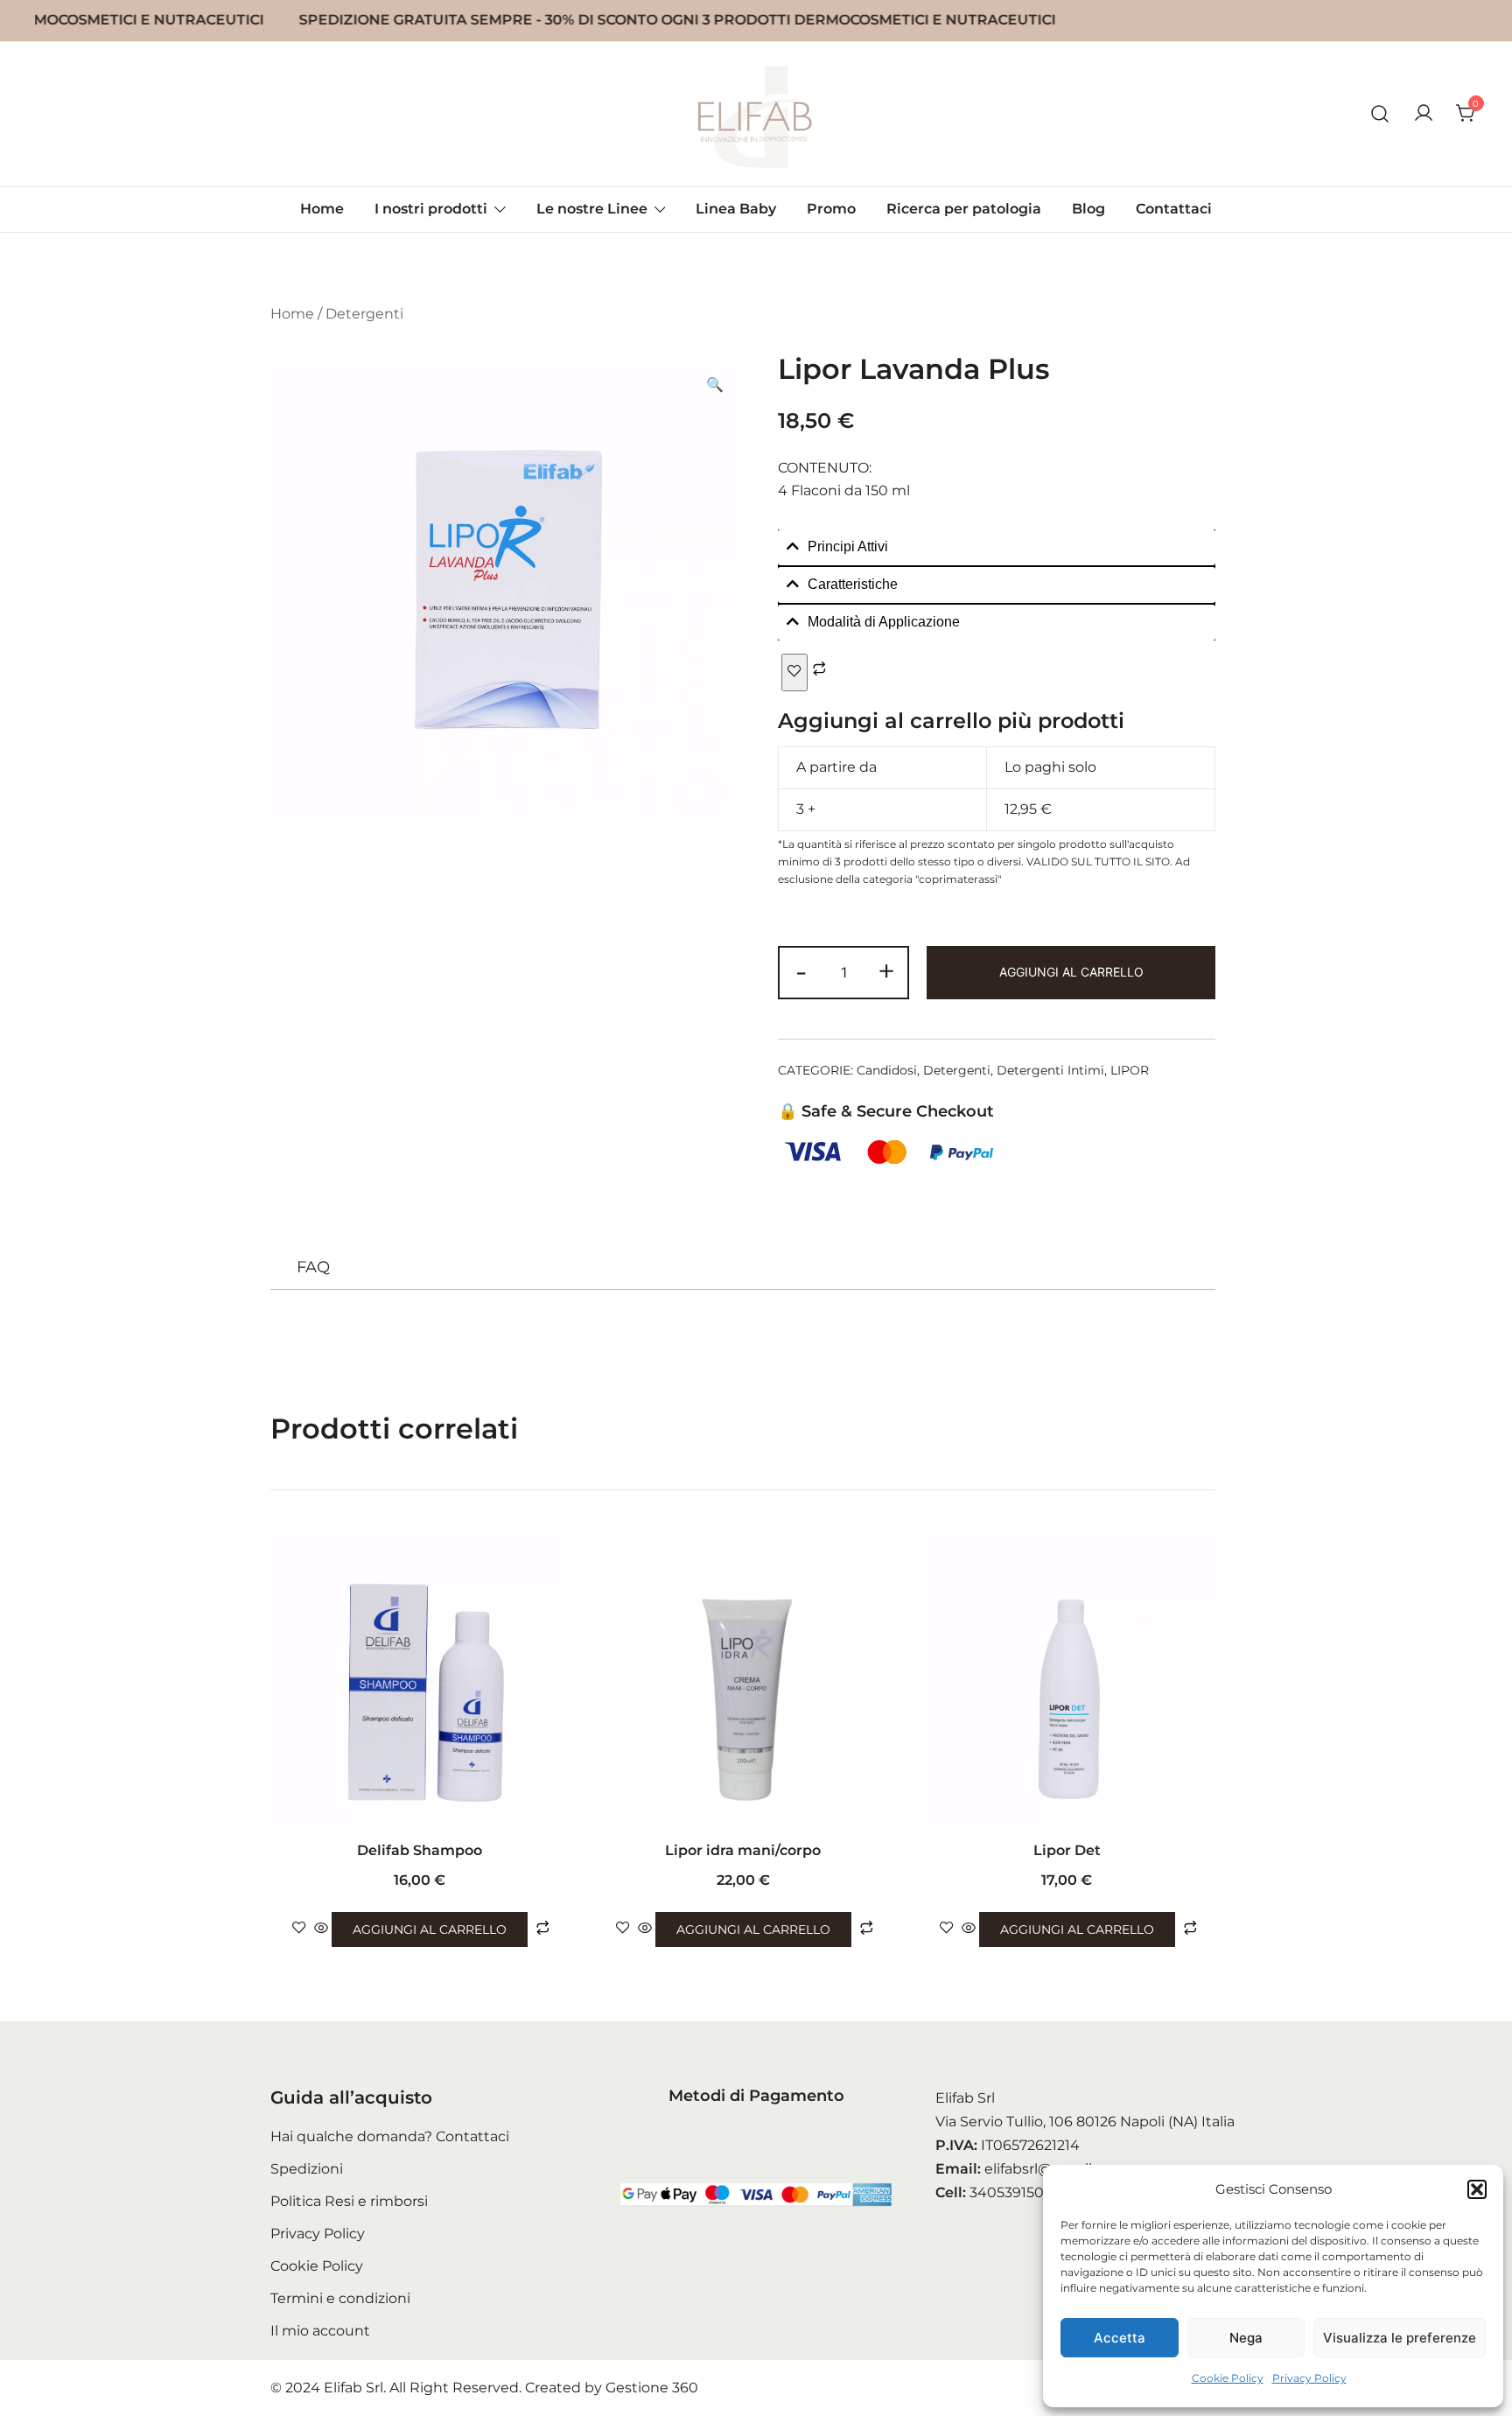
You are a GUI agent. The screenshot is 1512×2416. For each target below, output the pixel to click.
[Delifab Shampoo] (419, 1683)
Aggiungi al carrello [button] (430, 1929)
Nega (1246, 2338)
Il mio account (320, 2331)
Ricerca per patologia (964, 209)
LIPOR (1130, 1070)
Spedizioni (307, 2169)
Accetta (1120, 2338)
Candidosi (887, 1070)
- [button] (801, 971)
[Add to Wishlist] (794, 672)
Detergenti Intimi (1050, 1070)
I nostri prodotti (431, 209)
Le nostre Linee (592, 209)
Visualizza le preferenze (1400, 2338)
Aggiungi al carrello (1071, 972)
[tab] (997, 547)
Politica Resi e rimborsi (349, 2201)
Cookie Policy (1228, 2378)
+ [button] (886, 971)
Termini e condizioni (340, 2298)
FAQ (313, 1267)
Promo (831, 209)
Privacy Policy (1309, 2378)
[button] (1477, 2189)
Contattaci (1174, 209)
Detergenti (364, 314)
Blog (1088, 209)
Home (322, 209)
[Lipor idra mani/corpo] (743, 1683)
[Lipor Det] (1067, 1683)
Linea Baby (736, 209)
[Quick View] (321, 1929)
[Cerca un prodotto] (1380, 114)
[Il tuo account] (1424, 114)
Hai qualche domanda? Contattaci (390, 2136)
